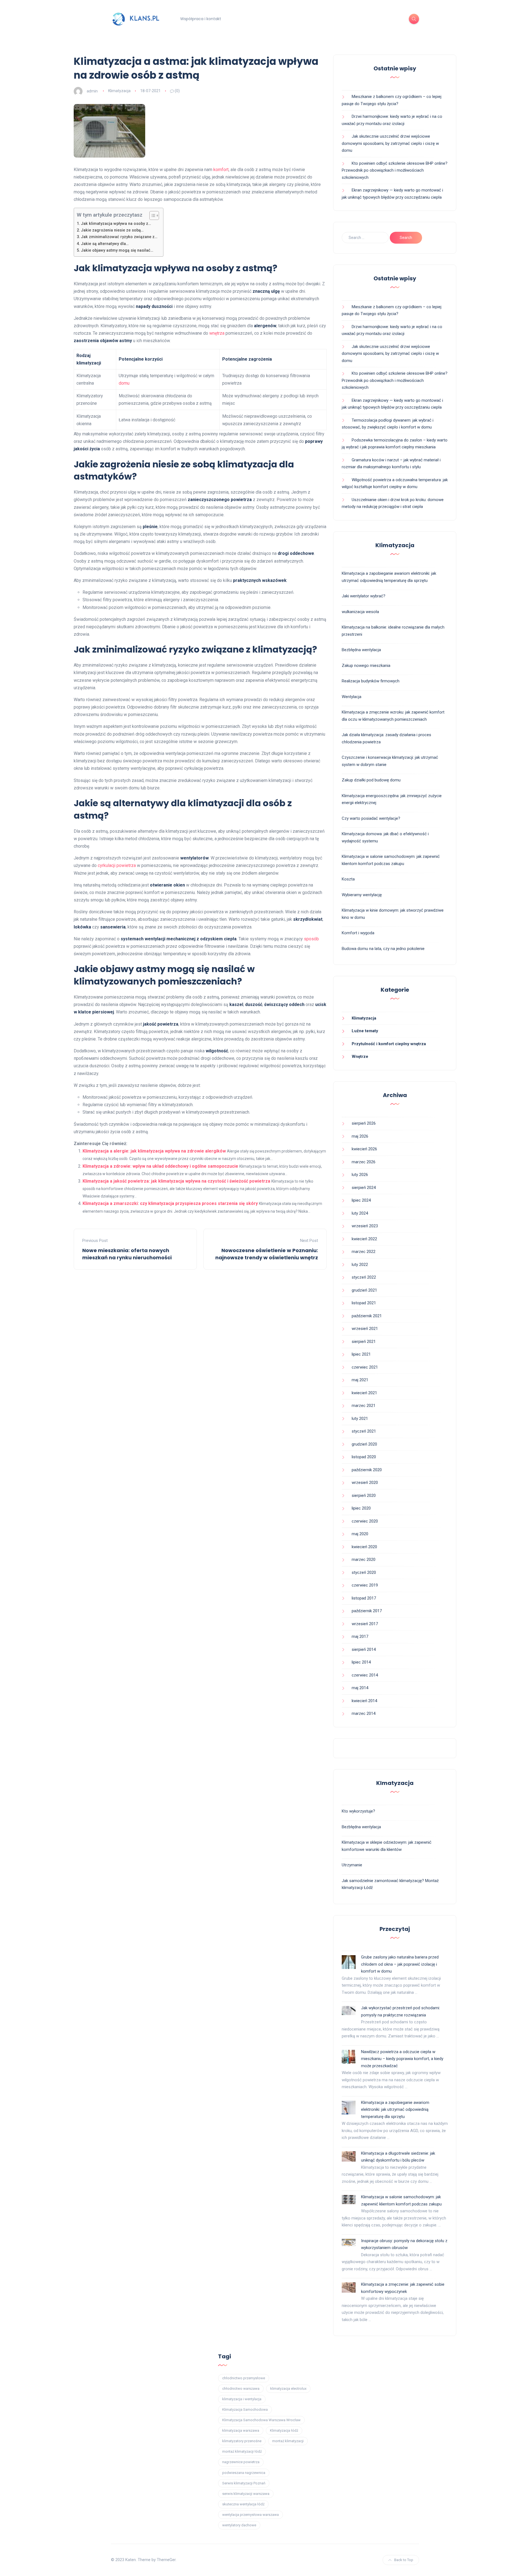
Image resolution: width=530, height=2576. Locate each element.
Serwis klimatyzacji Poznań (244, 2483)
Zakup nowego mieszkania (366, 666)
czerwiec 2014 (365, 1675)
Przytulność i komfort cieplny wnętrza (389, 1044)
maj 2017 (360, 1636)
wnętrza (217, 333)
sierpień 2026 (364, 1123)
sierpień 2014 (364, 1649)
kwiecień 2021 (364, 1393)
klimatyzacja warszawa (241, 2430)
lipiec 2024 (361, 1200)
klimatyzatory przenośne (242, 2441)
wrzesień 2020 (365, 1483)
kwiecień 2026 (364, 1149)
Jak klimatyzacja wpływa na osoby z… (116, 224)
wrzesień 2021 (365, 1329)
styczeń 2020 (364, 1572)
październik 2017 (367, 1611)
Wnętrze (360, 1057)
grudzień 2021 (364, 1290)
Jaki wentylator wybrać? (364, 596)
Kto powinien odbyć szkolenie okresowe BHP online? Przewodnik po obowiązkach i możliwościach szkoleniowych (395, 170)
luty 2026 (360, 1175)
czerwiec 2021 (365, 1367)
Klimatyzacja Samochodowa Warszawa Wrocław (261, 2420)
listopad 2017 (364, 1598)
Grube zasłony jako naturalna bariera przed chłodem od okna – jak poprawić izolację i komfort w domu (400, 1964)
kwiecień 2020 (364, 1547)
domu (124, 383)
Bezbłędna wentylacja (361, 650)
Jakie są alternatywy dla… (105, 244)
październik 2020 (367, 1470)
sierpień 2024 (364, 1188)
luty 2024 (360, 1213)
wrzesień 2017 (365, 1624)
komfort (221, 170)
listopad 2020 (364, 1457)
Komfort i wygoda (358, 933)
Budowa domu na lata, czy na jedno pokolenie (383, 949)
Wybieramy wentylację (362, 895)
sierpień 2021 (364, 1342)
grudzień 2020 (364, 1444)
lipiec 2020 (361, 1508)
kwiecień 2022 (364, 1239)
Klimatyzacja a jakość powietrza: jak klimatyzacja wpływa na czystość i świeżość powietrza (176, 1181)
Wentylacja (352, 697)
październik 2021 (367, 1316)
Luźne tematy (365, 1031)
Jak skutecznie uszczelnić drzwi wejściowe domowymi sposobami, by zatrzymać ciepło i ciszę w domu (390, 143)
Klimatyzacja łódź (284, 2430)
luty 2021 (360, 1419)
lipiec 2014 (361, 1662)
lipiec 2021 (361, 1354)
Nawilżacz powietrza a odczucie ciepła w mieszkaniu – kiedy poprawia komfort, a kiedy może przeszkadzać (402, 2059)
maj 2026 (360, 1136)
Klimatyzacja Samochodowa (245, 2409)
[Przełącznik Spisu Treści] (151, 215)
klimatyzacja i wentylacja (242, 2399)
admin (92, 91)
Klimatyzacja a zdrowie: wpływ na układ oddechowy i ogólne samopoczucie (160, 1166)
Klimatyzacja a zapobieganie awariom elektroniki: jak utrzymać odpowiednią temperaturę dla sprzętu (395, 2110)
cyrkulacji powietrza (117, 865)
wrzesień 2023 (365, 1226)
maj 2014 (360, 1688)
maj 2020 (360, 1534)
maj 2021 (360, 1380)
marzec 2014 (364, 1713)
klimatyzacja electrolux (288, 2389)
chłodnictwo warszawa (241, 2389)
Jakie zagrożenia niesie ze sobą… (112, 230)
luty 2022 (360, 1265)
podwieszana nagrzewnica (244, 2473)
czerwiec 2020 (365, 1521)
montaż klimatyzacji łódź (242, 2451)
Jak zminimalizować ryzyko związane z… (119, 237)
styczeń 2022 (364, 1277)
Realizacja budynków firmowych (371, 681)
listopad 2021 (364, 1303)
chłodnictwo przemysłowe (244, 2378)
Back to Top (404, 2560)
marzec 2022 (364, 1252)
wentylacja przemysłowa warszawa (251, 2515)
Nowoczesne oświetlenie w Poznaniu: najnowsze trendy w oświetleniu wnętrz (267, 1254)
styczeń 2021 (364, 1431)
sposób (311, 939)
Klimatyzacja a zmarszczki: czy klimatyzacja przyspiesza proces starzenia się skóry (170, 1203)
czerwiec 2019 (365, 1585)
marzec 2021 (364, 1406)
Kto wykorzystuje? (358, 1811)
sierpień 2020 (364, 1495)
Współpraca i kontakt (201, 19)
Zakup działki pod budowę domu (371, 780)
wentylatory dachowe (239, 2525)
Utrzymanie (352, 1865)
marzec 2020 (364, 1560)
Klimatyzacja (119, 91)
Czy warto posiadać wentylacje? (371, 818)
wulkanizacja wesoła (360, 612)
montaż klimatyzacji (288, 2441)
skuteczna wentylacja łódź (243, 2504)
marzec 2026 (364, 1162)
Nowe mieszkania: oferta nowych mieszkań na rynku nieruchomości (127, 1254)
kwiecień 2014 (364, 1701)
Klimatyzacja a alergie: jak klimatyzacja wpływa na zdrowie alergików (154, 1151)
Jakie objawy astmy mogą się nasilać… (117, 250)
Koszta (348, 879)
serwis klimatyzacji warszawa (246, 2494)
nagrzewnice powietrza (241, 2462)
